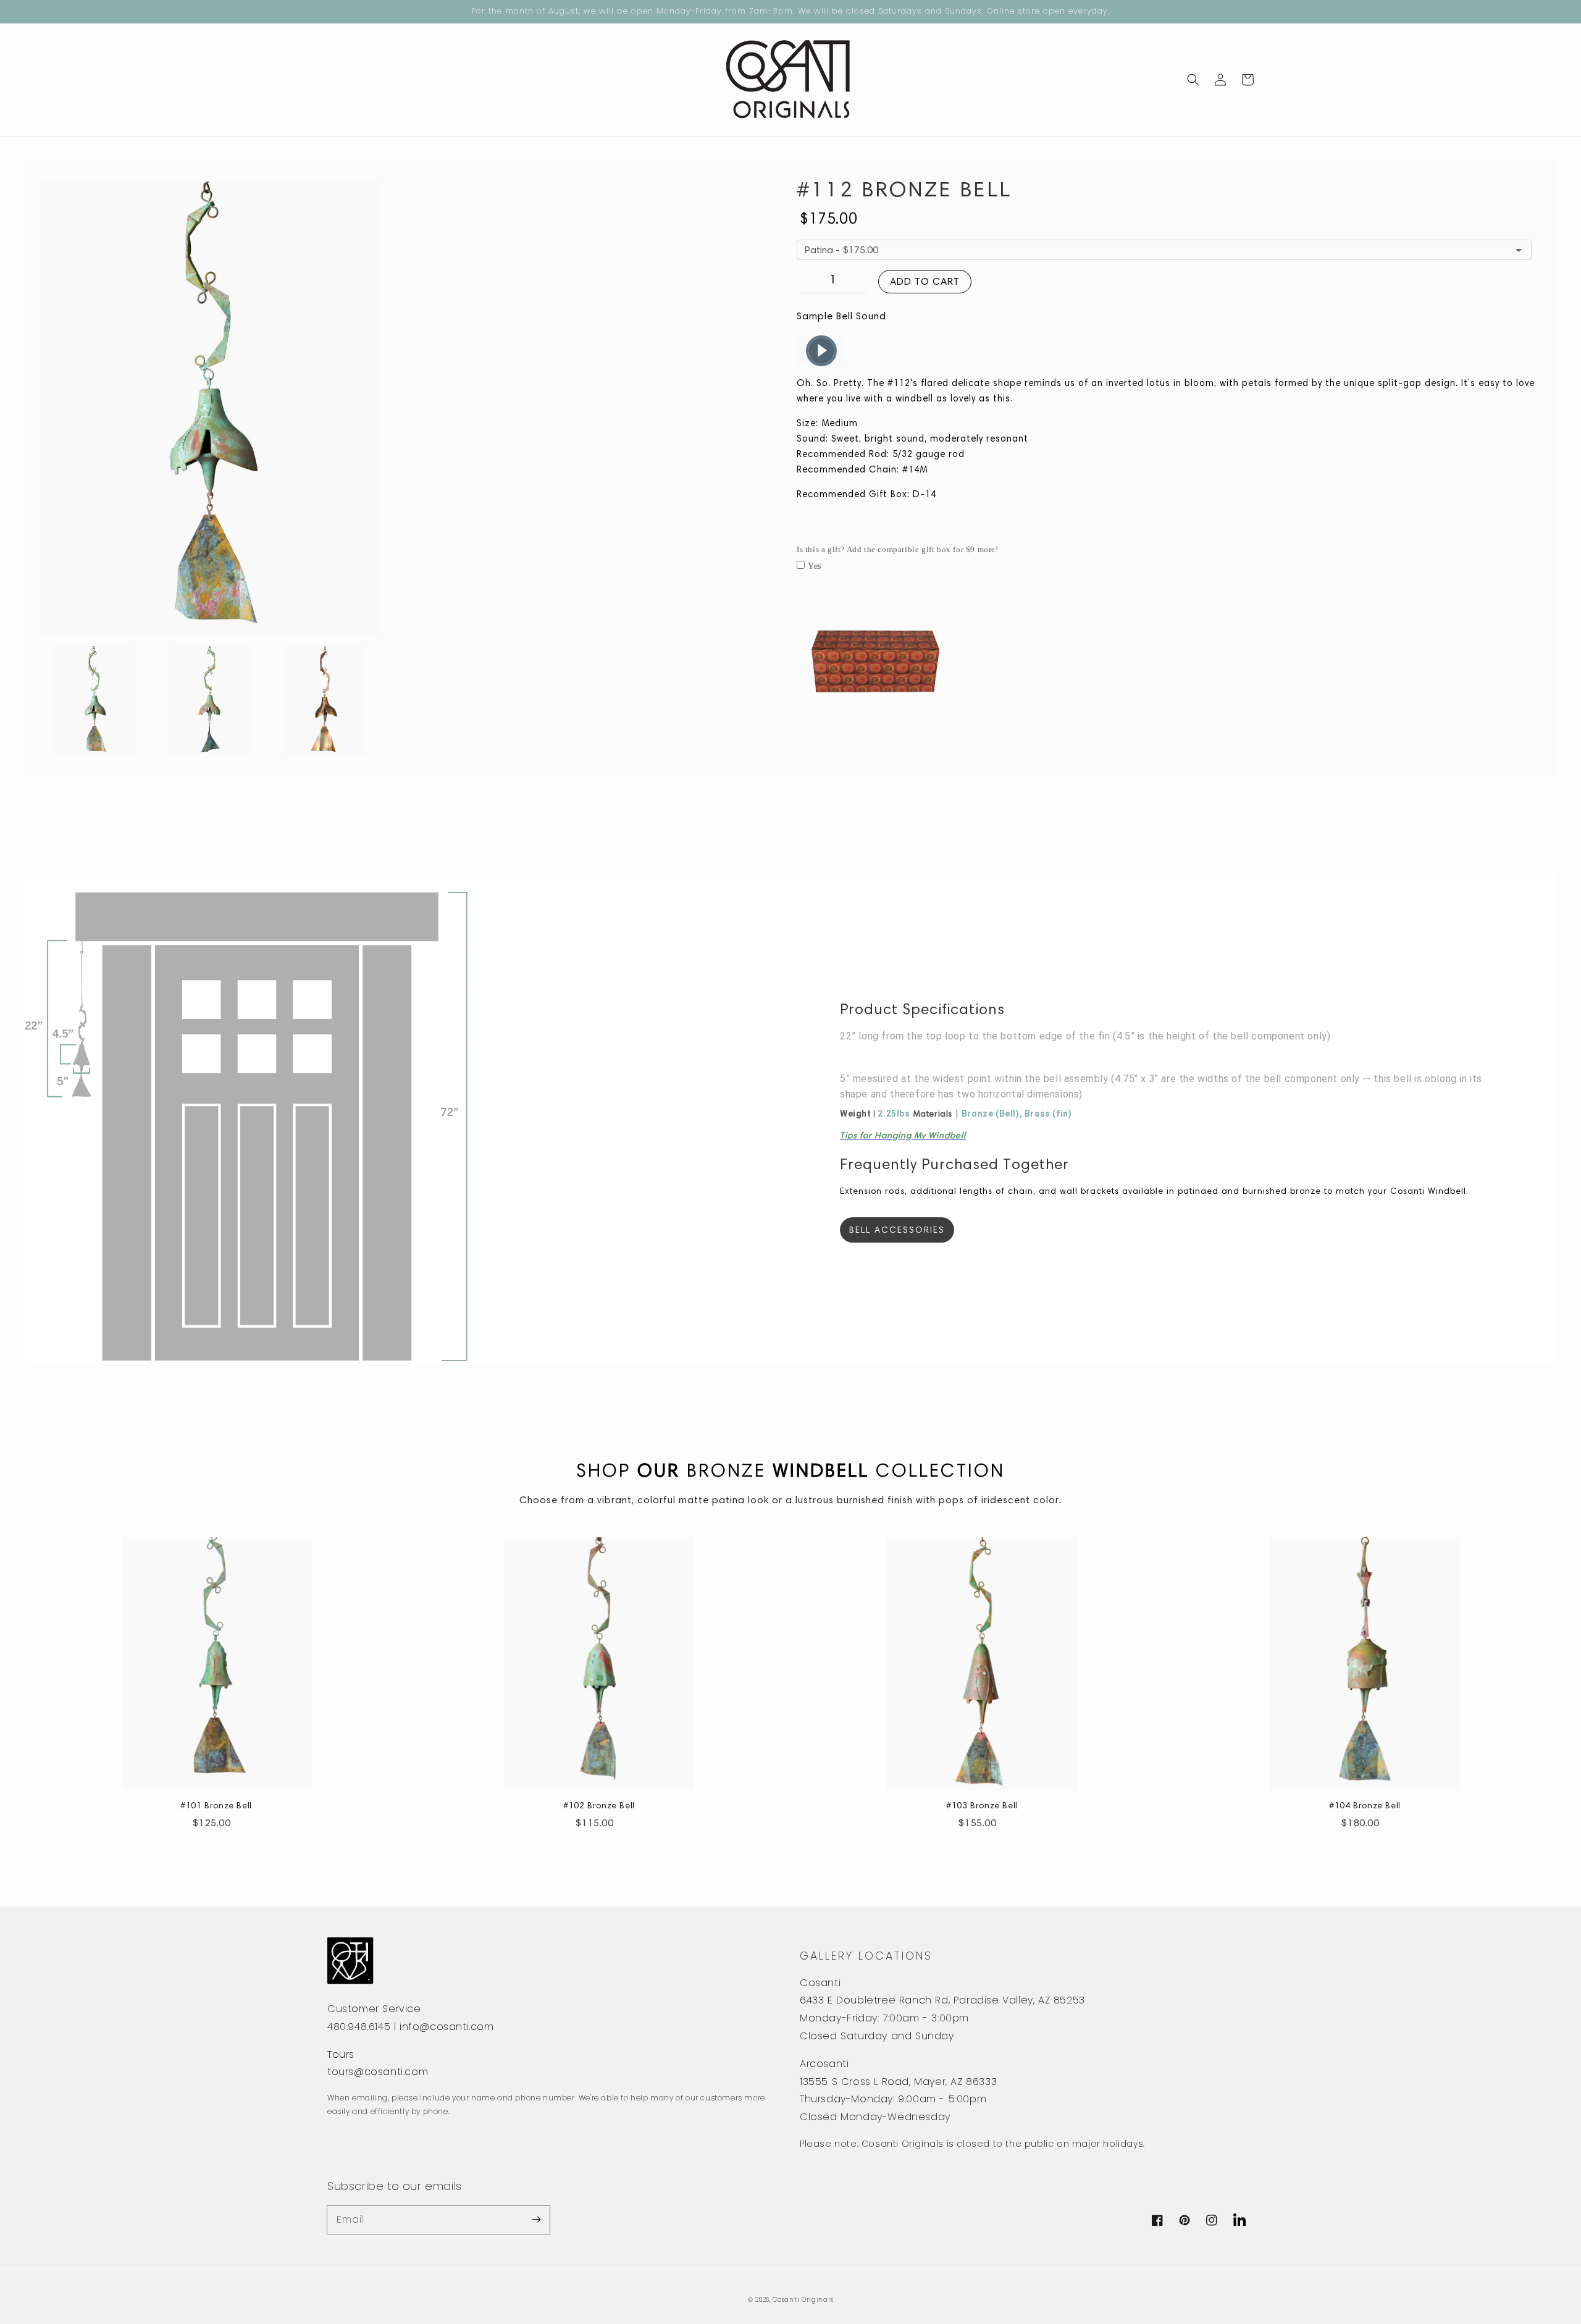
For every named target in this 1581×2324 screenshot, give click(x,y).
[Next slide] (363, 701)
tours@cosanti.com (378, 2072)
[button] (1193, 80)
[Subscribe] (536, 2220)
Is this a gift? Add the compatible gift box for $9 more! (898, 549)
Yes (815, 566)
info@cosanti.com (447, 2027)
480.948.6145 (359, 2027)
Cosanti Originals (803, 2300)
